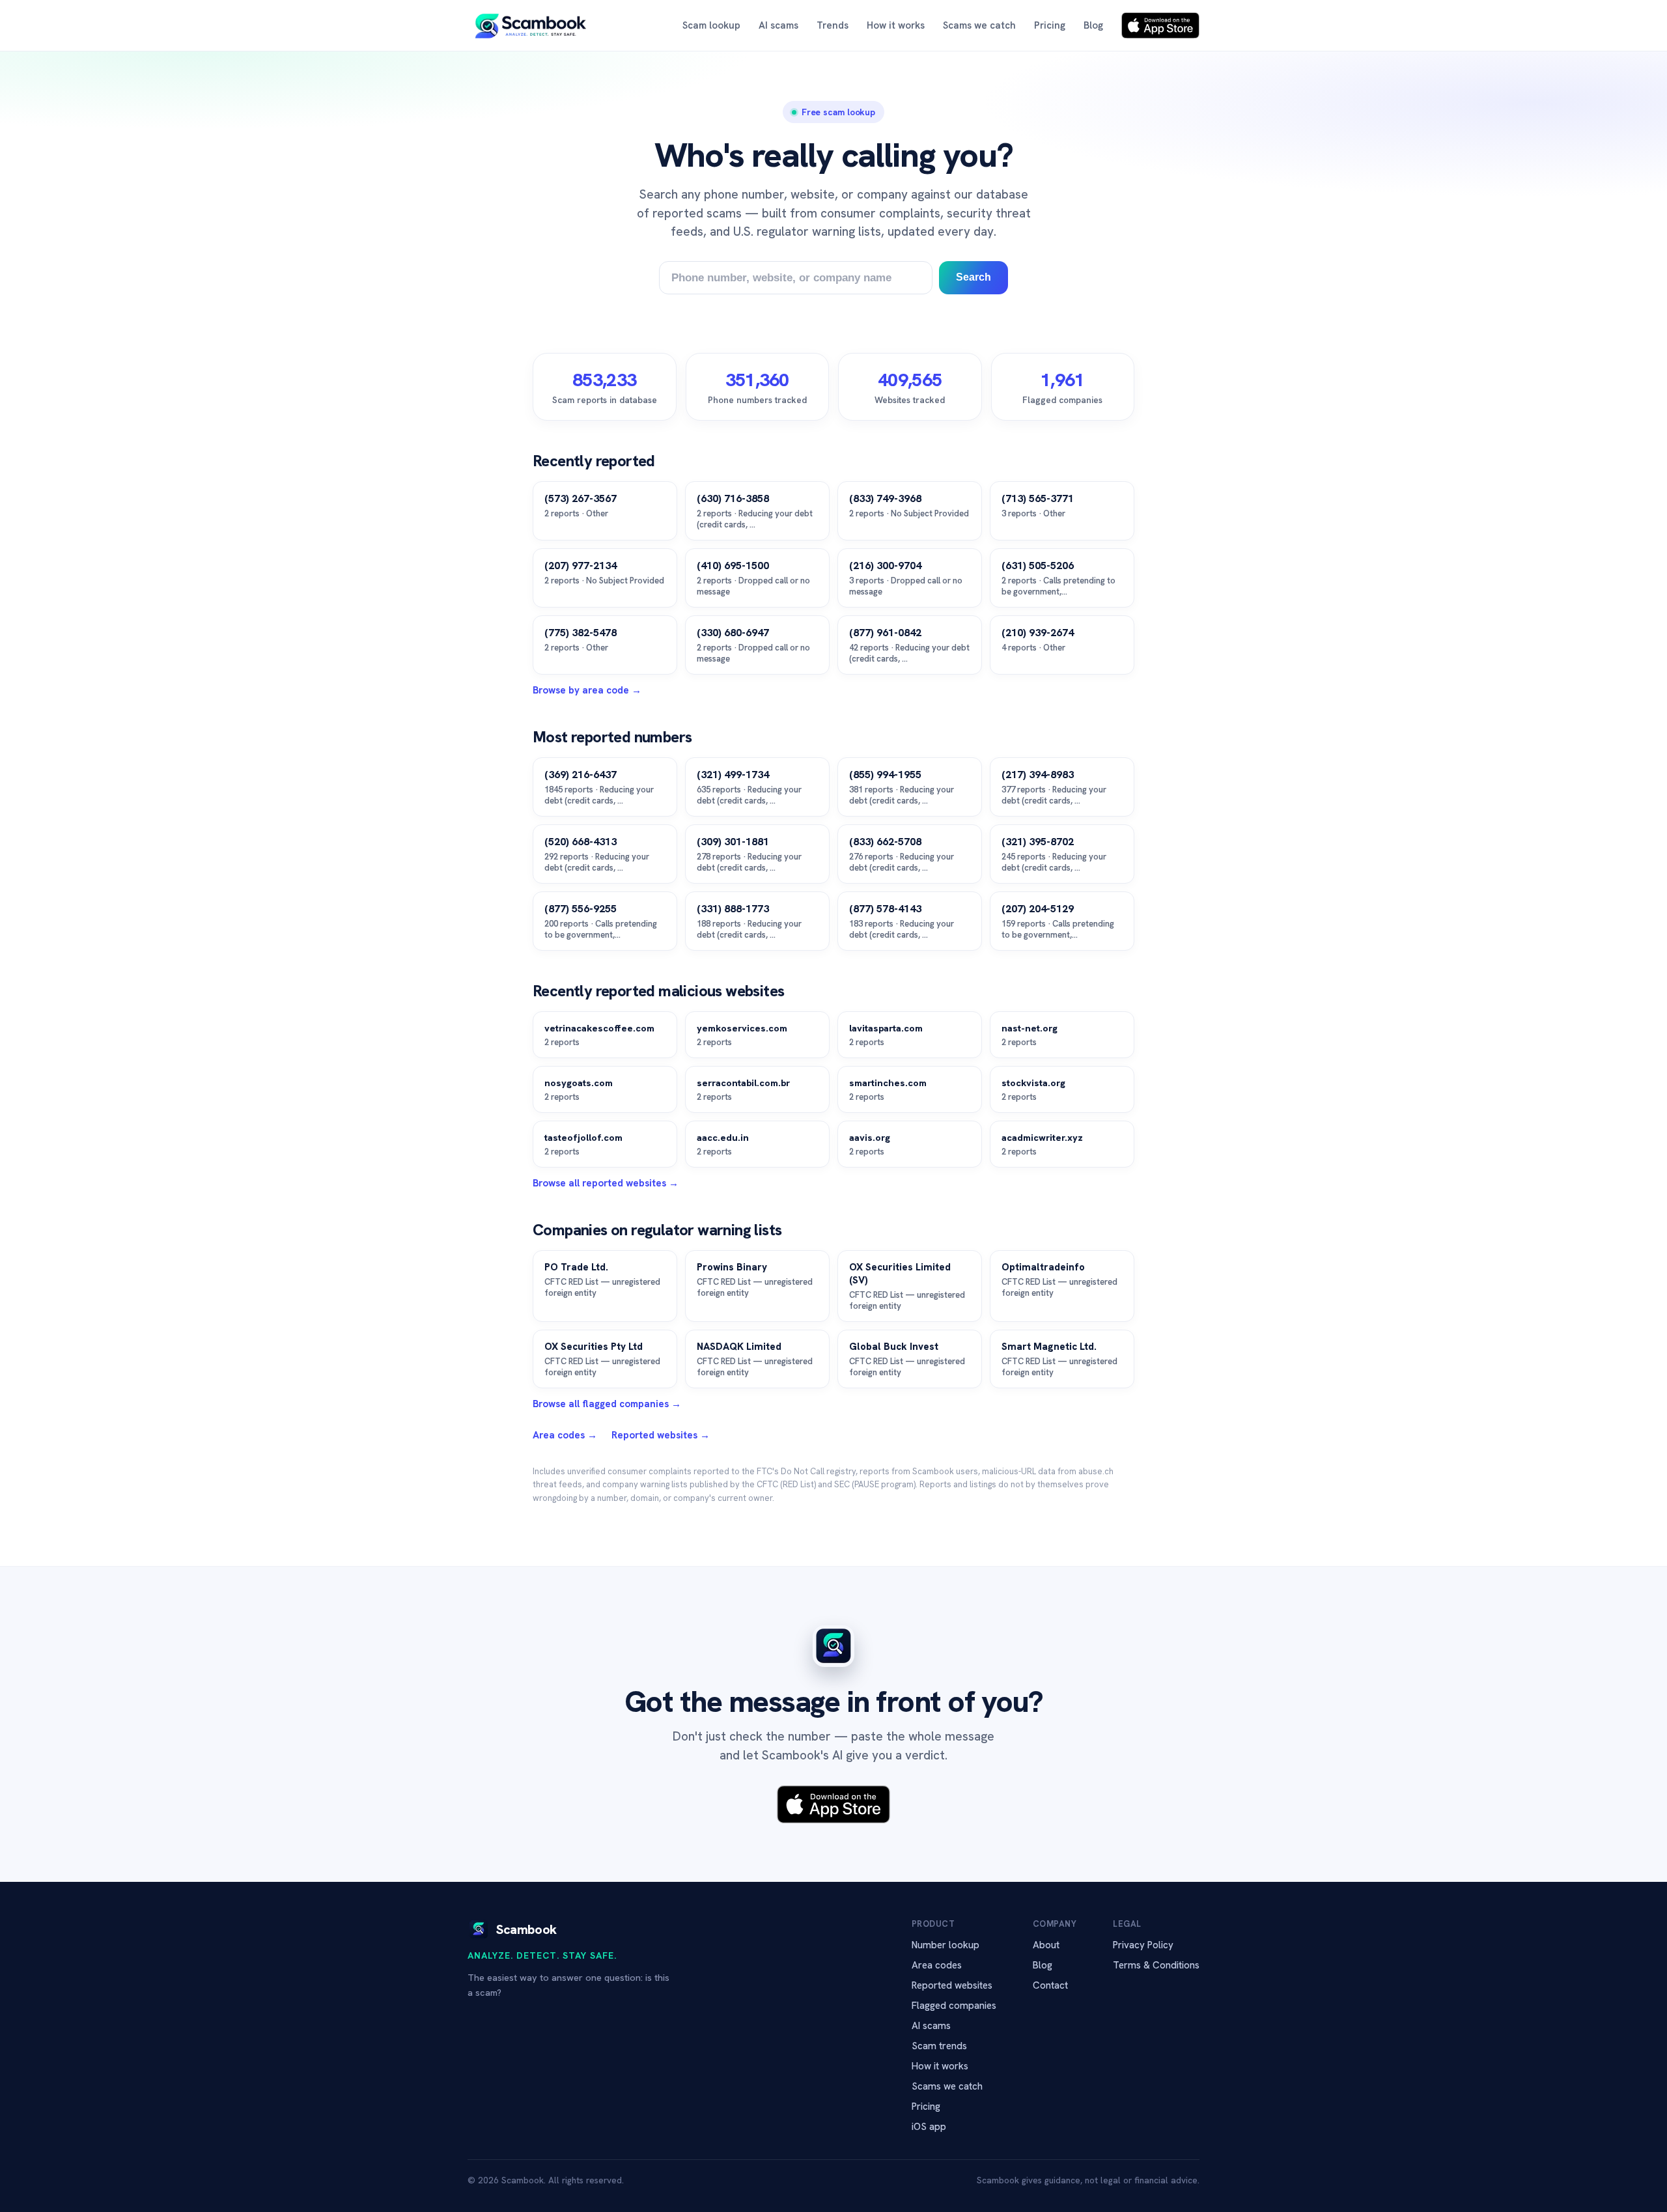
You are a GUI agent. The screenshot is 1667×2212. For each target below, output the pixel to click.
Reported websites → (661, 1435)
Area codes (937, 1965)
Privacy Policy (1143, 1945)
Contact (1050, 1985)
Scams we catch (979, 25)
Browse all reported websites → (606, 1183)
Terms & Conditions (1156, 1965)
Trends (833, 25)
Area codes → (565, 1435)
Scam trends (939, 2046)
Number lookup (946, 1945)
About (1046, 1945)
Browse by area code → (587, 690)
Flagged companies (954, 2006)
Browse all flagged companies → (607, 1404)
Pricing (1050, 25)
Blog (1093, 25)
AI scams (778, 25)
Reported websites (952, 1985)
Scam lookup (711, 25)
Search (974, 277)
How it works (896, 25)
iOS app (929, 2127)
